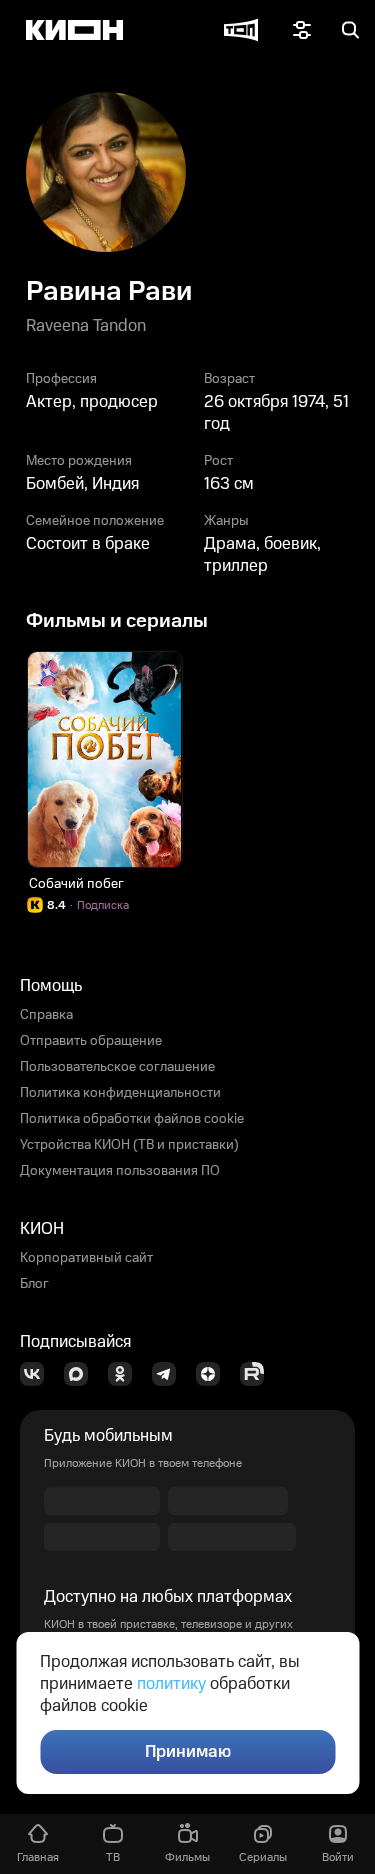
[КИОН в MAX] (82, 1374)
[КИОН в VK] (38, 1374)
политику (171, 1684)
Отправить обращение (91, 1041)
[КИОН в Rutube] (258, 1374)
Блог (34, 1284)
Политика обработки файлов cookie (132, 1119)
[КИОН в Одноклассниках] (126, 1374)
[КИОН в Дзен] (214, 1374)
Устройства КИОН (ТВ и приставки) (129, 1145)
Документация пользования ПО (120, 1171)
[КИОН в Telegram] (170, 1374)
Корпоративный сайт (86, 1258)
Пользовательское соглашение (117, 1067)
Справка (46, 1015)
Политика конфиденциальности (120, 1093)
